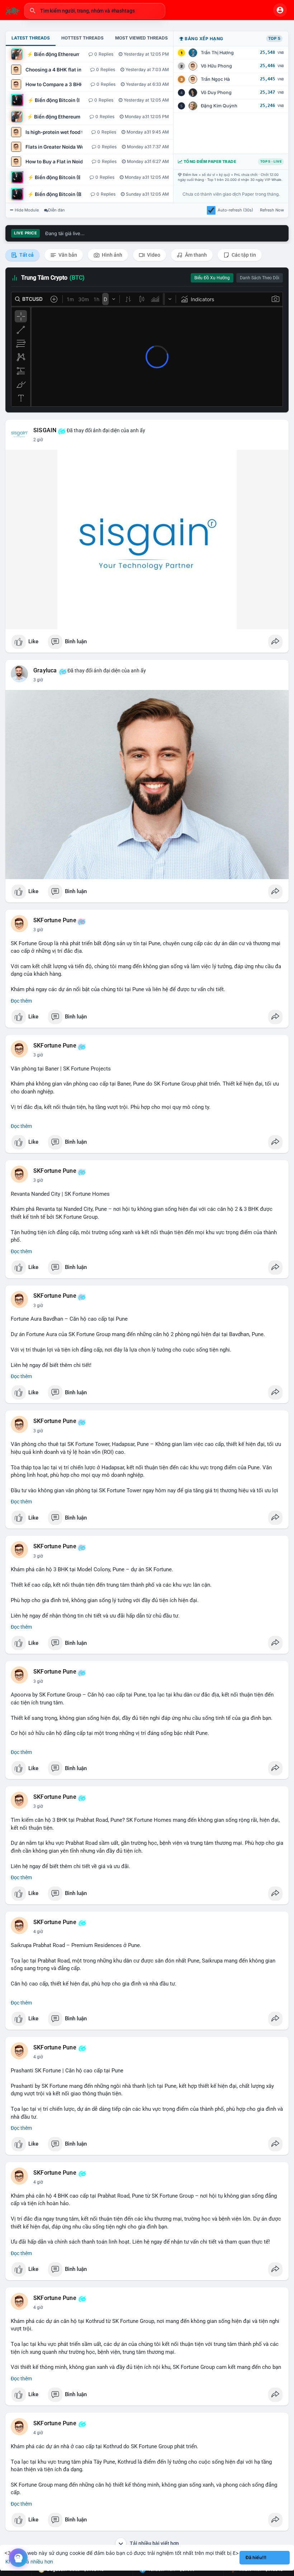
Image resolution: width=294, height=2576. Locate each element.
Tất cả (26, 255)
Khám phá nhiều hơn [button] (29, 2561)
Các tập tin (243, 255)
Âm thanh (195, 255)
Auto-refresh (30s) (235, 210)
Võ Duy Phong (216, 92)
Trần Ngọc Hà (215, 79)
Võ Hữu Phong (216, 66)
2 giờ (38, 440)
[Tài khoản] (280, 10)
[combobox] (95, 11)
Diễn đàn (56, 210)
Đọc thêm (21, 1001)
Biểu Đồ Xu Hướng (212, 278)
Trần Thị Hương (217, 53)
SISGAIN (45, 430)
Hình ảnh (112, 255)
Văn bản (67, 255)
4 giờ (38, 1932)
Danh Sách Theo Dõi (260, 278)
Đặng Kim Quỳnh (219, 106)
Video (153, 255)
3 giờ (38, 680)
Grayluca (45, 671)
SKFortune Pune (55, 920)
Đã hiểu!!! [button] (256, 2558)
